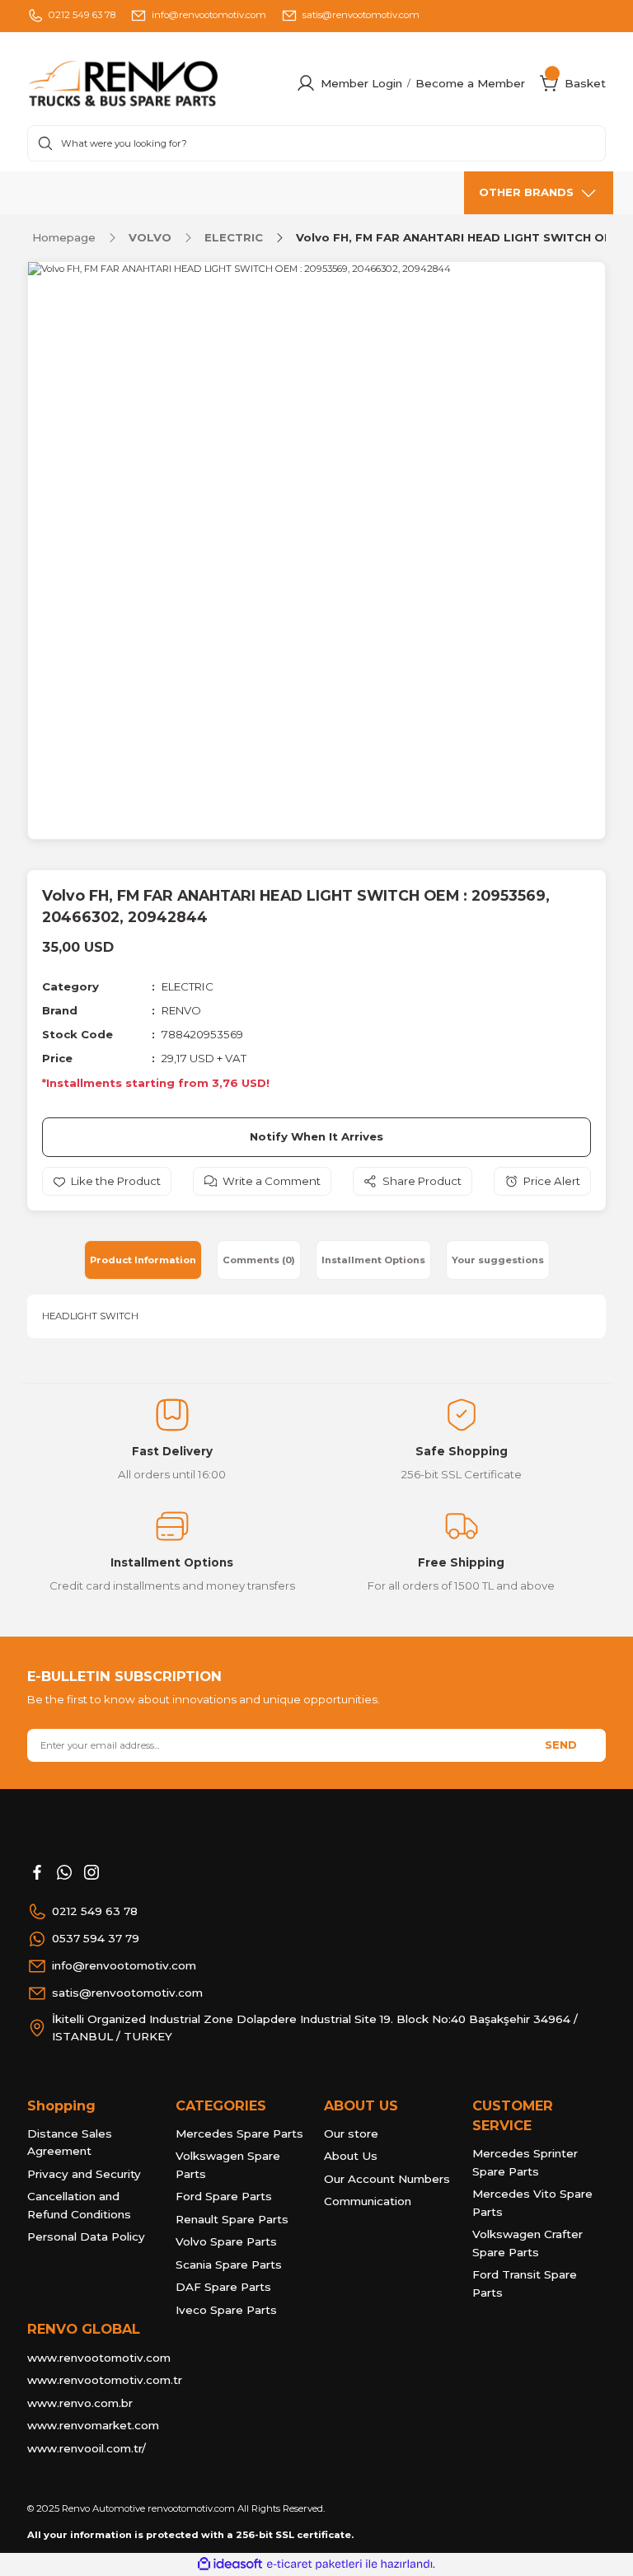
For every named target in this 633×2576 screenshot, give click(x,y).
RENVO (181, 1010)
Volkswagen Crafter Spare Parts (527, 2243)
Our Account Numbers (387, 2179)
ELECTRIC (188, 986)
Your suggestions (498, 1260)
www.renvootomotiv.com (99, 2358)
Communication (368, 2201)
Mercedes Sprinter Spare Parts (525, 2162)
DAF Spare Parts (223, 2287)
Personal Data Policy (86, 2236)
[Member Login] (306, 83)
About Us (351, 2156)
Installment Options (373, 1260)
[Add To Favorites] (107, 1181)
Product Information (143, 1260)
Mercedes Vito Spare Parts (532, 2203)
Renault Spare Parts (232, 2219)
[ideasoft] (230, 2564)
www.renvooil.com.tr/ (87, 2448)
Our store (351, 2133)
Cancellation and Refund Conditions (79, 2205)
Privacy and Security (84, 2174)
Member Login (361, 83)
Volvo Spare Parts (226, 2241)
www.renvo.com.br (80, 2403)
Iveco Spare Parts (226, 2310)
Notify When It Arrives (316, 1136)
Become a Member (470, 83)
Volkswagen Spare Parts (228, 2165)
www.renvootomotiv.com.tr (105, 2380)
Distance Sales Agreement (70, 2143)
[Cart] (550, 83)
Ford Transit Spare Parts (525, 2283)
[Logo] (154, 84)
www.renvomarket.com (93, 2425)
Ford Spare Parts (224, 2196)
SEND (561, 1745)
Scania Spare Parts (229, 2265)
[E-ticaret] (314, 2564)
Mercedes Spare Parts (239, 2133)
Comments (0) (259, 1260)
